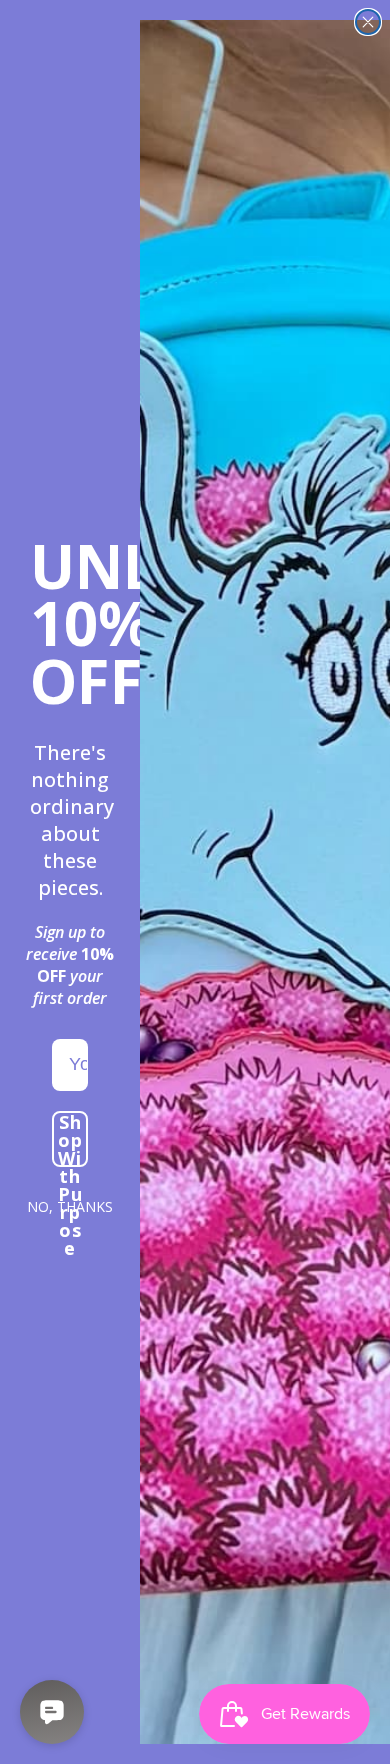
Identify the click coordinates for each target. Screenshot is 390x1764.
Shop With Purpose (70, 1139)
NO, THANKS (70, 1206)
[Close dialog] (368, 22)
